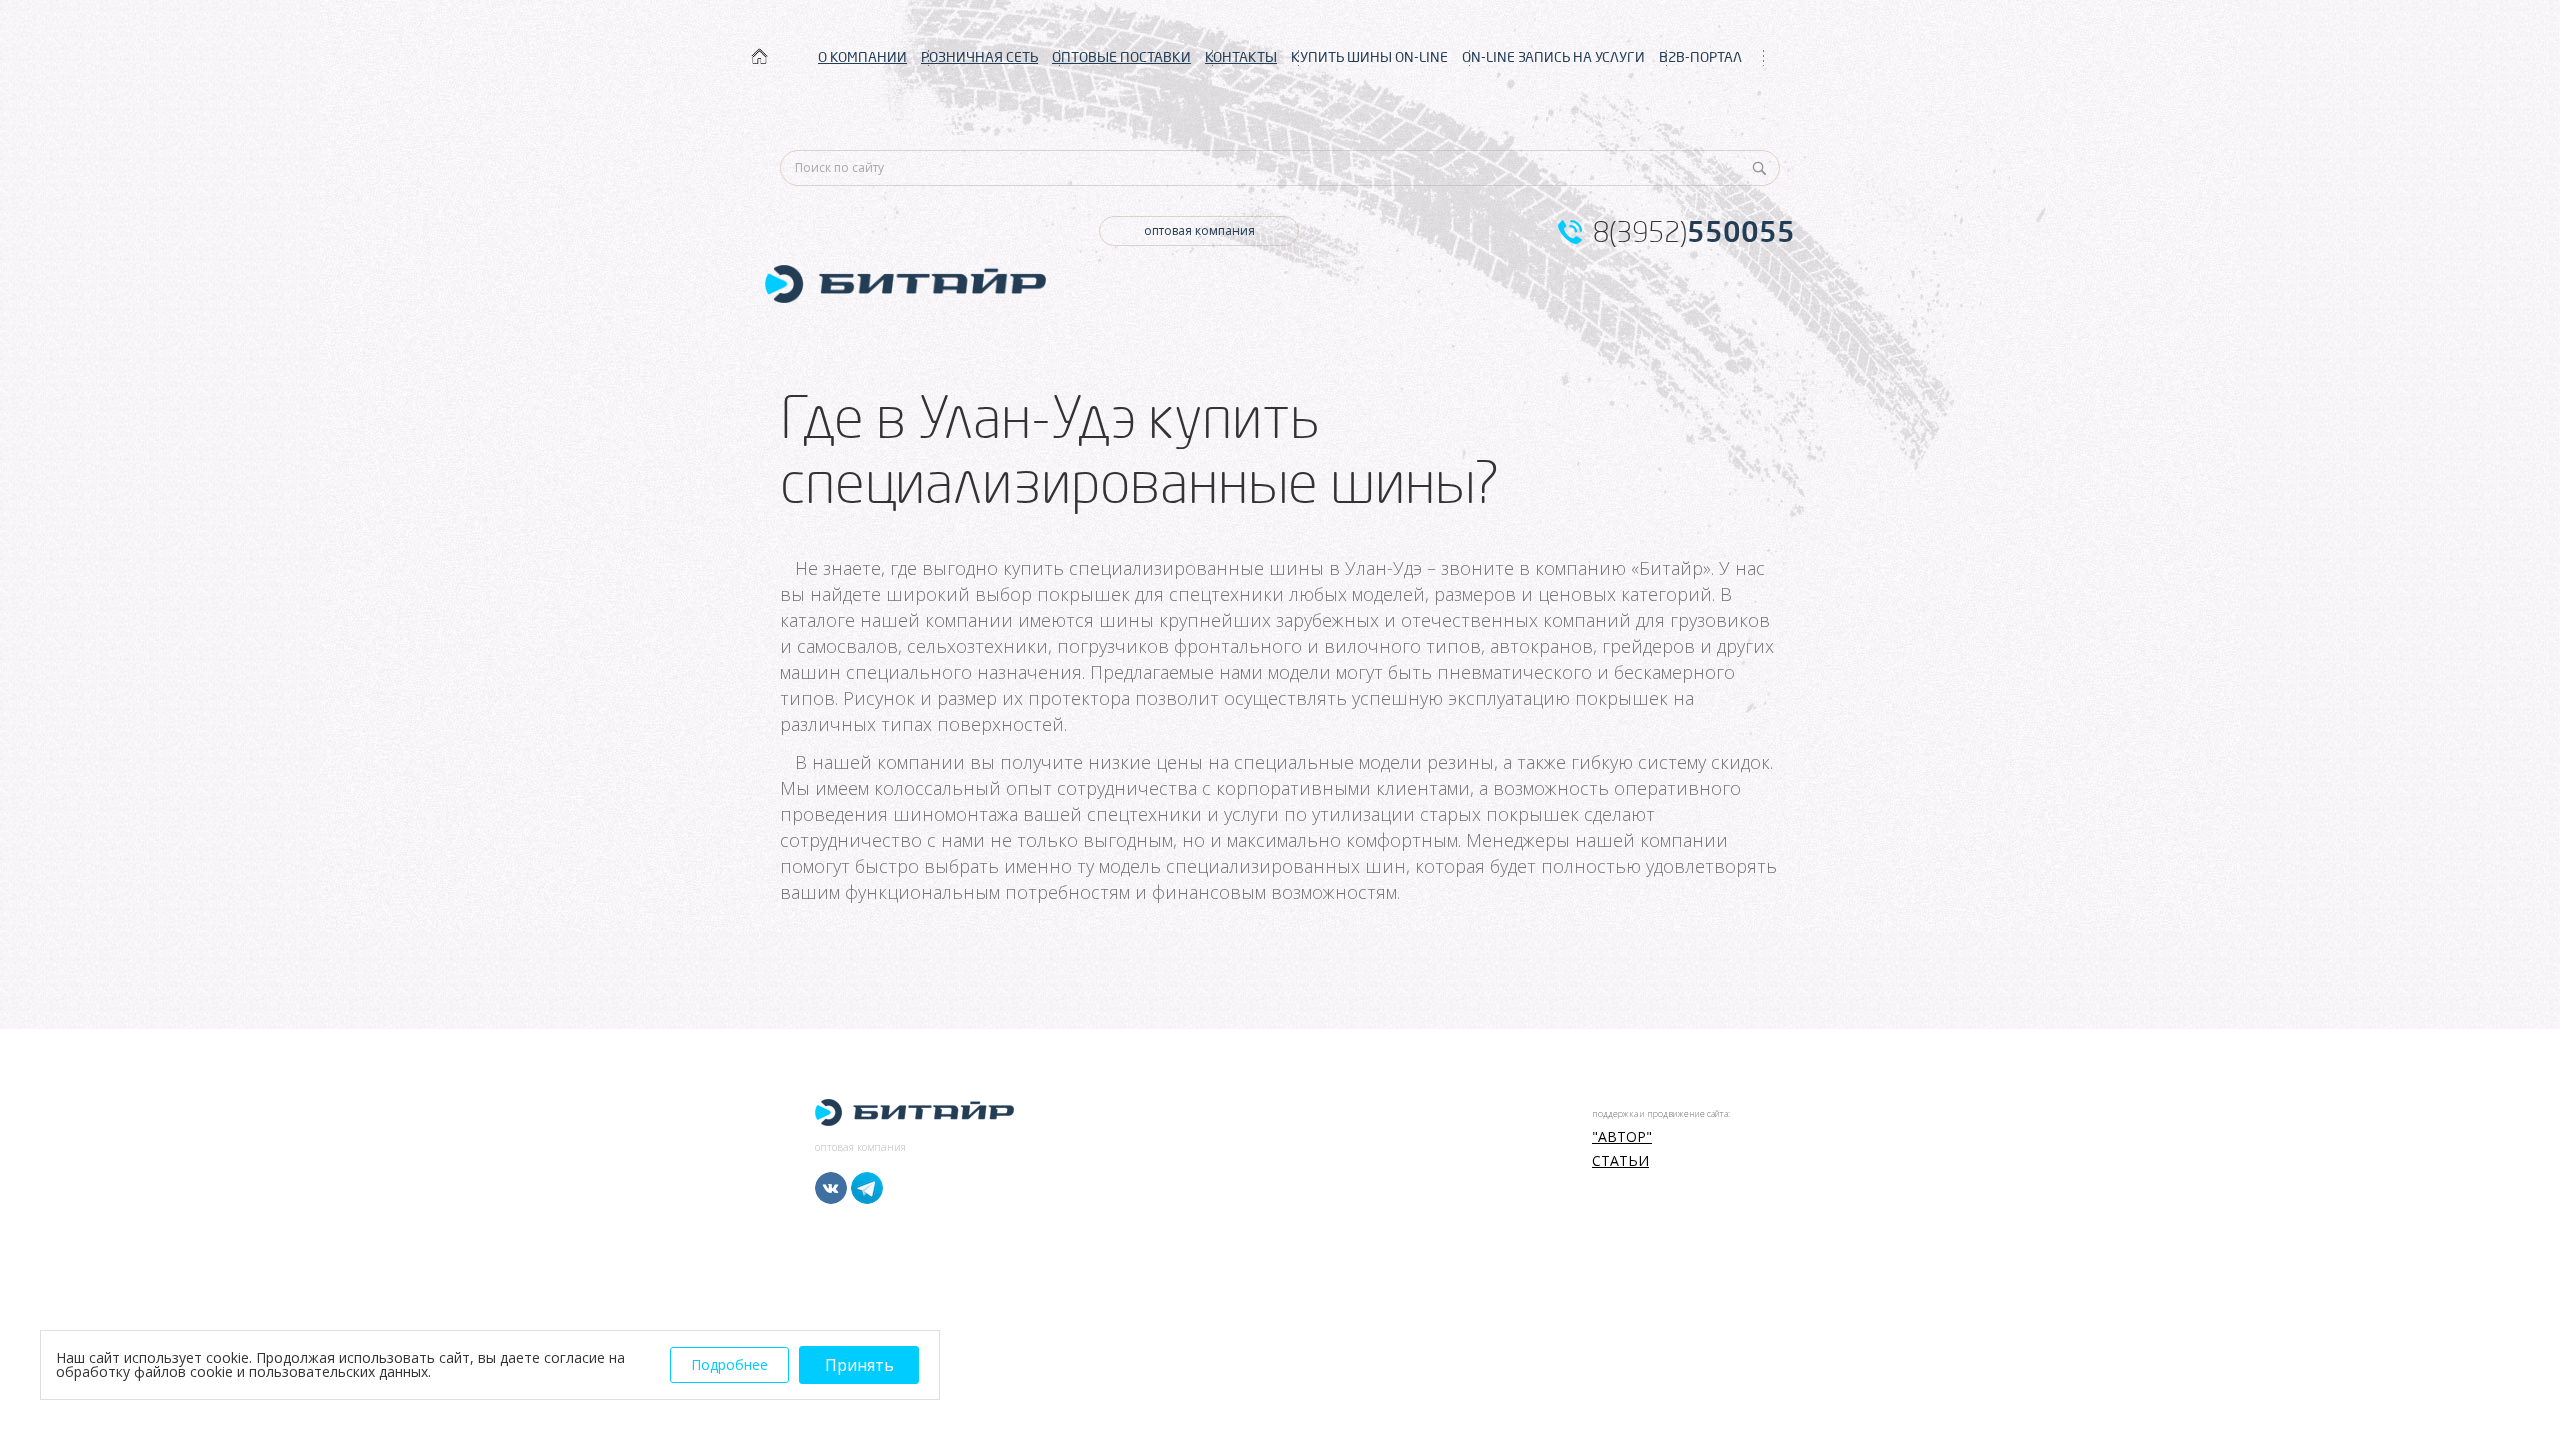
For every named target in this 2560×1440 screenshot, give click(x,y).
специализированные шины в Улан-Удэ (1245, 568)
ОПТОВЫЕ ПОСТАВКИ (1121, 57)
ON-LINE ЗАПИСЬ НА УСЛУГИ (1553, 57)
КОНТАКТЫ (1241, 57)
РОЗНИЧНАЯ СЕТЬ (979, 57)
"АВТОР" (1622, 1137)
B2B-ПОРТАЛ (1700, 57)
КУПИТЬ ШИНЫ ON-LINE (1369, 57)
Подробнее (729, 1364)
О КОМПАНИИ (862, 57)
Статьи (1620, 1161)
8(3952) (1694, 232)
